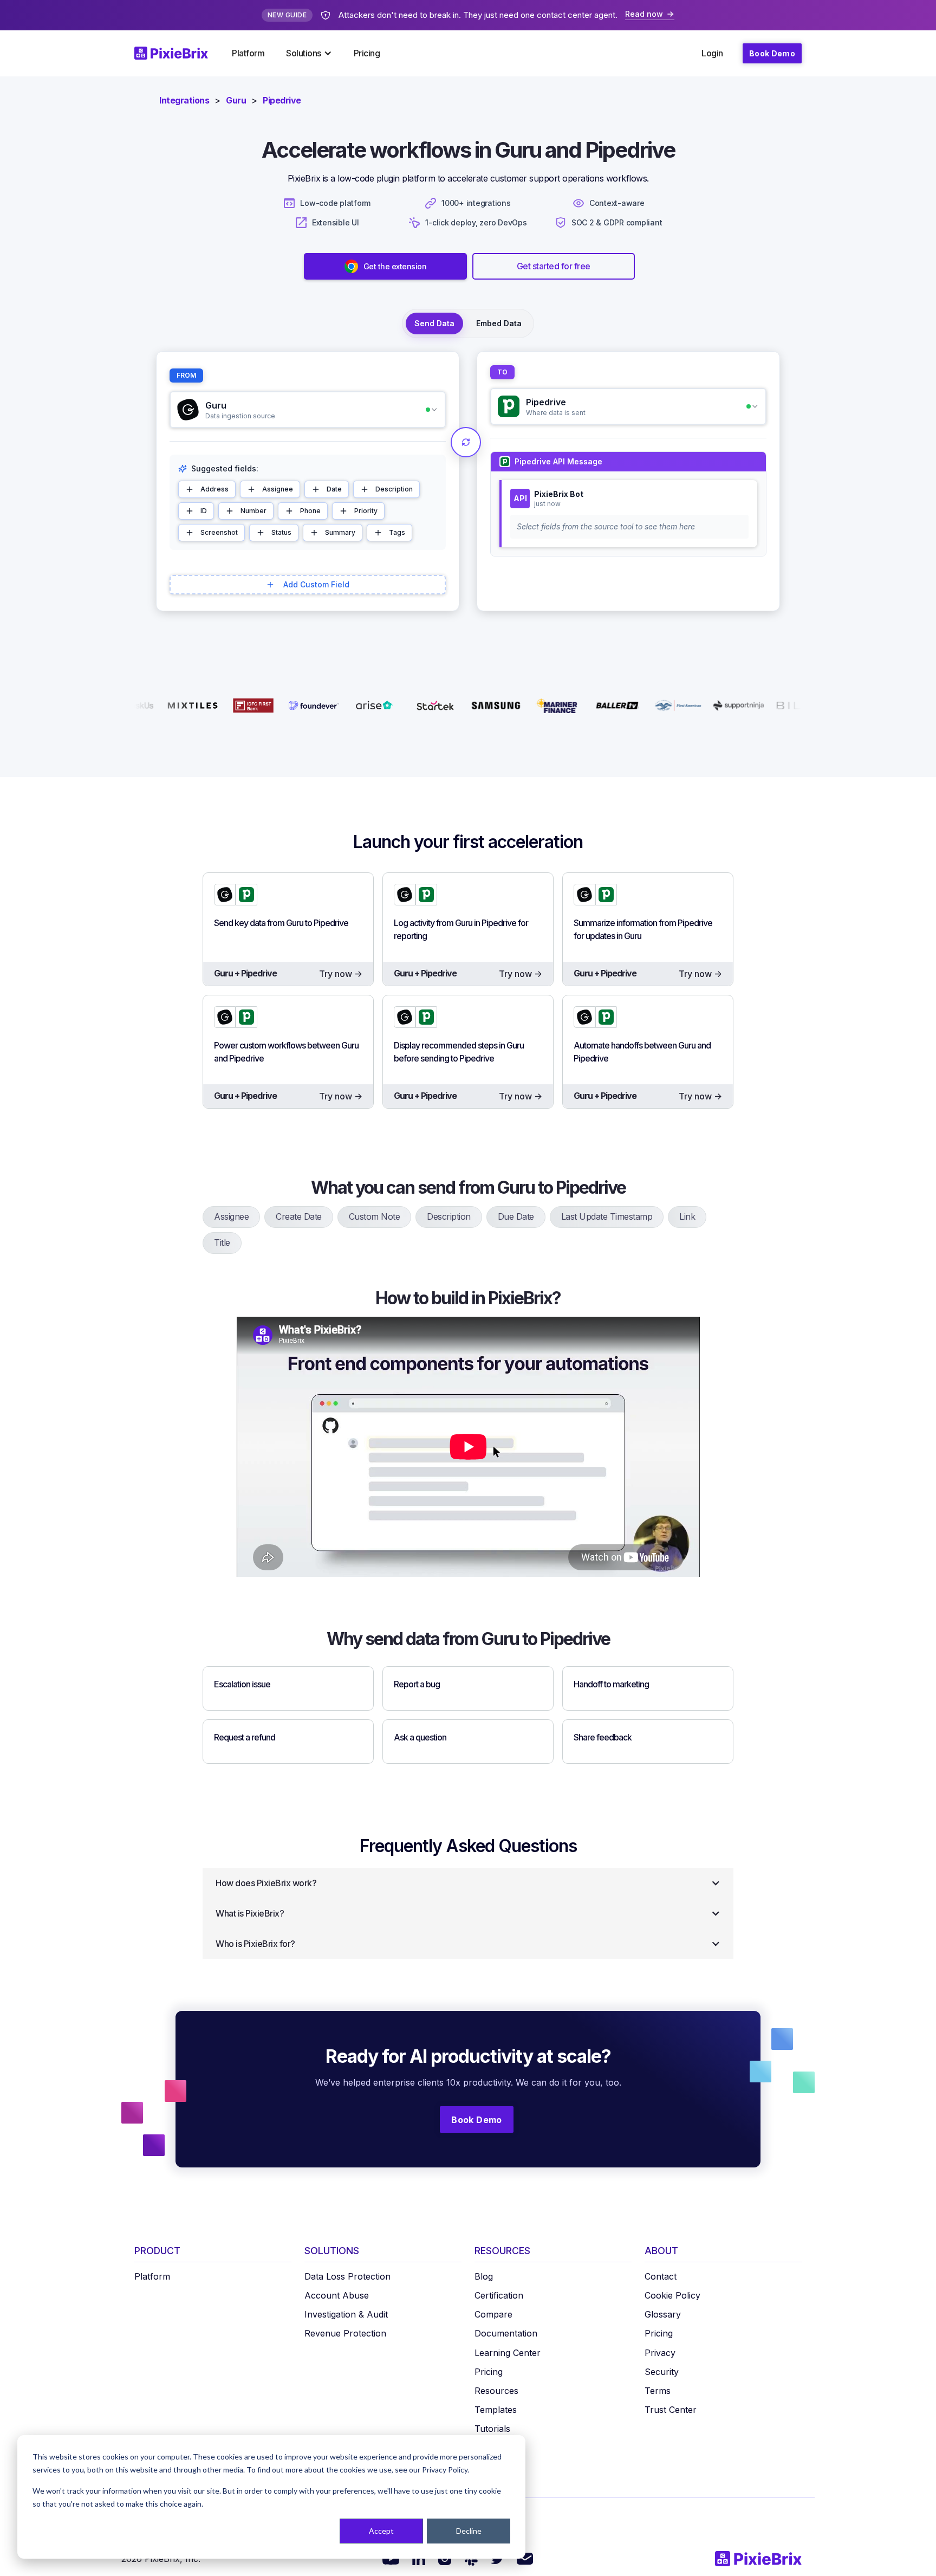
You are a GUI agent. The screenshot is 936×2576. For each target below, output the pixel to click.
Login (712, 53)
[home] (178, 53)
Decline (469, 2531)
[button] (309, 53)
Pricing (367, 53)
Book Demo (772, 53)
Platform (248, 53)
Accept (381, 2531)
